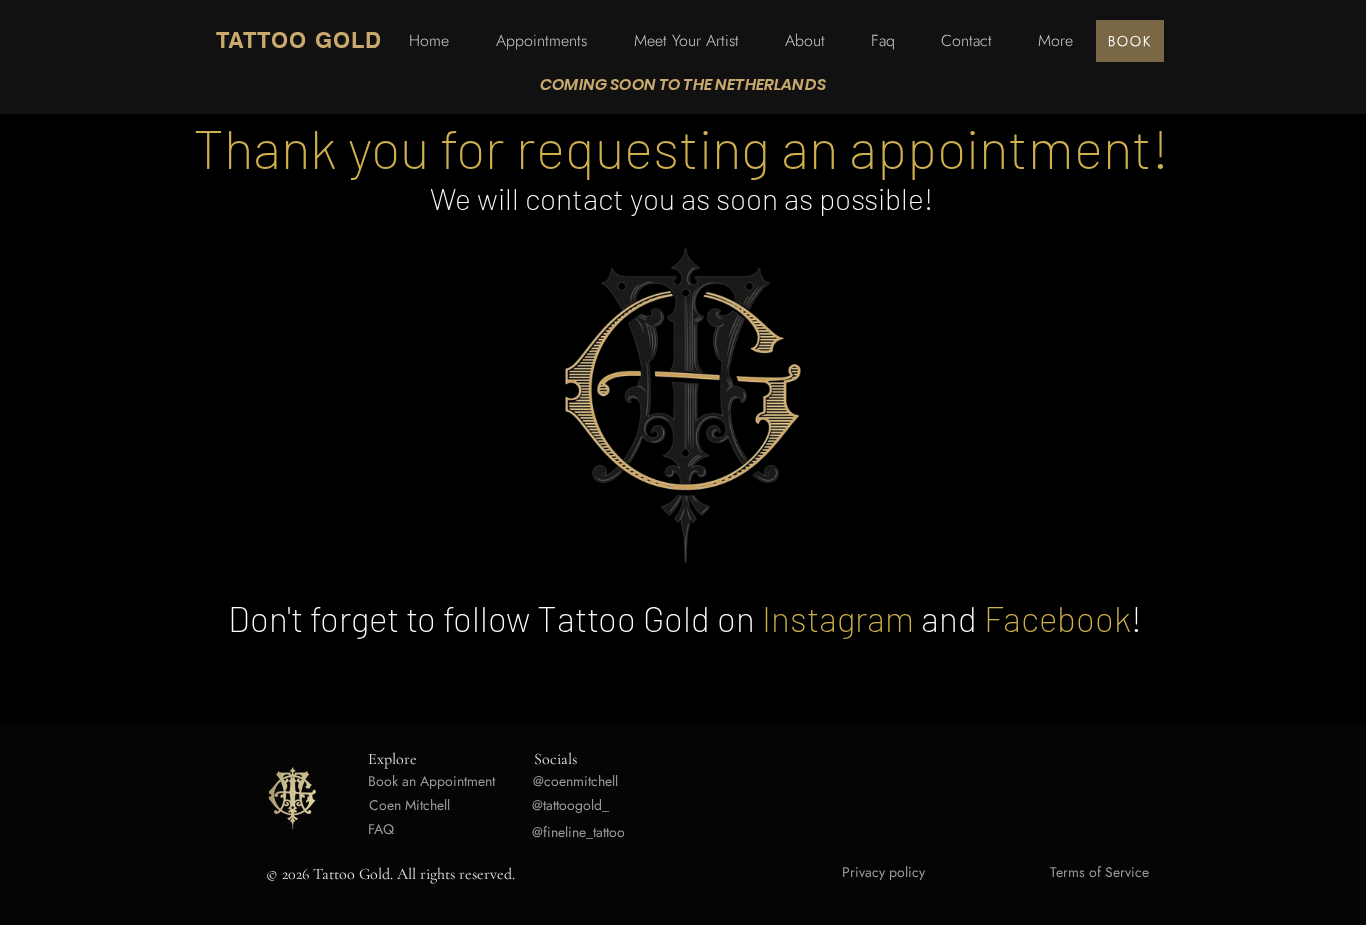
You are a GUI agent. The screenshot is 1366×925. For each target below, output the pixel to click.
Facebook (1057, 618)
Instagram (838, 618)
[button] (1055, 41)
